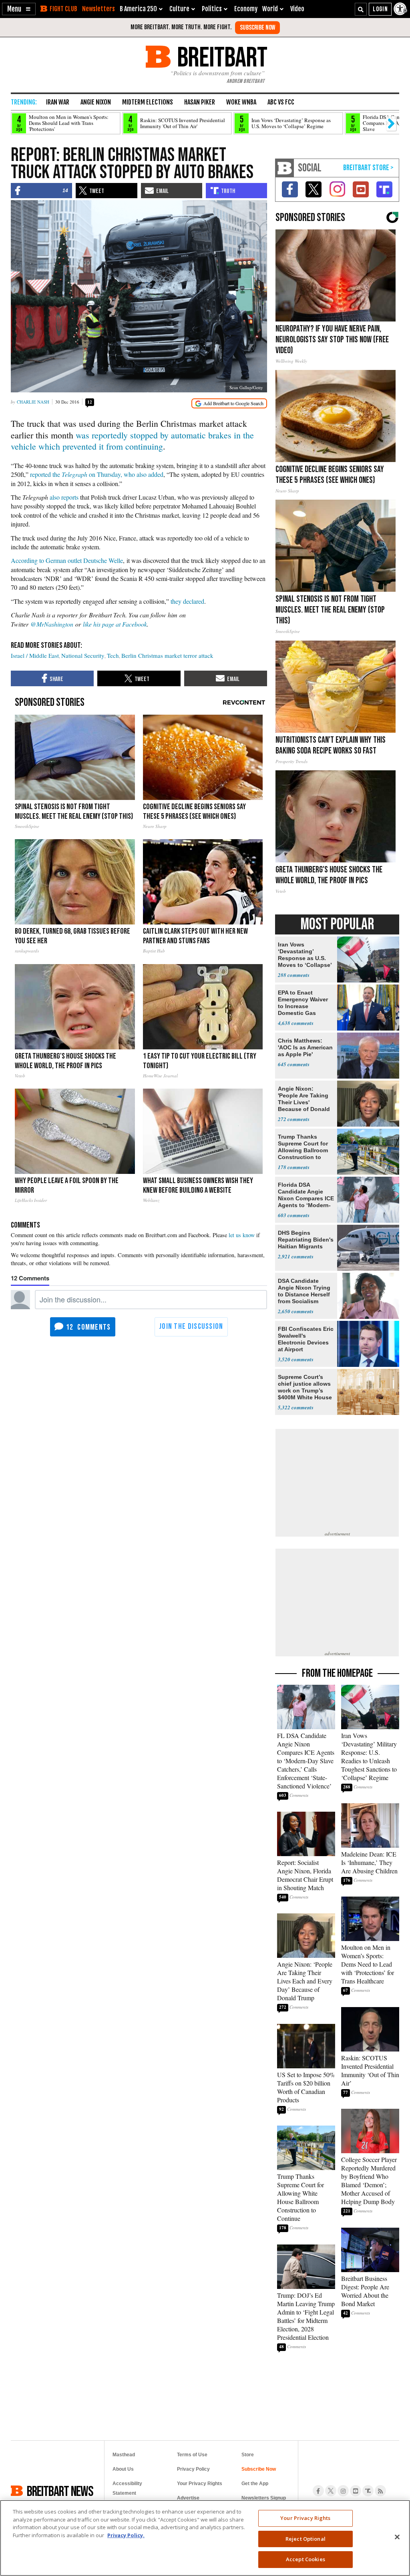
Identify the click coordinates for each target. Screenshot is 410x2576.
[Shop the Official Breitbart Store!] (368, 168)
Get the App (255, 2484)
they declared (187, 601)
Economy (246, 9)
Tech (113, 655)
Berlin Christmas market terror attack (167, 655)
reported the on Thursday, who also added (97, 474)
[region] (205, 2538)
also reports (64, 497)
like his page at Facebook (115, 624)
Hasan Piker (200, 102)
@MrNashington (52, 624)
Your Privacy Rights (305, 2518)
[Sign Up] (257, 28)
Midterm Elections (148, 102)
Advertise (188, 2498)
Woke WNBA (241, 102)
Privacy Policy (193, 2469)
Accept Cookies (305, 2559)
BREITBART (221, 57)
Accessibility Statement (127, 2488)
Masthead (124, 2455)
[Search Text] (361, 9)
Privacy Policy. (126, 2535)
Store (248, 2455)
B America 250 (138, 9)
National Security (83, 655)
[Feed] (380, 2491)
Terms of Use (192, 2455)
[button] (19, 9)
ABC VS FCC (281, 102)
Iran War (58, 102)
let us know (242, 1235)
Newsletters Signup (264, 2498)
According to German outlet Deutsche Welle (67, 560)
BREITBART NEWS (60, 2491)
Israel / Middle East (35, 655)
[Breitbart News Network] (285, 168)
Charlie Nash (33, 402)
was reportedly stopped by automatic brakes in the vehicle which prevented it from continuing (132, 441)
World (270, 9)
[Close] (397, 2537)
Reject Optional (305, 2539)
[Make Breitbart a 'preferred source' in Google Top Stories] (229, 403)
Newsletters (98, 9)
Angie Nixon (96, 102)
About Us (123, 2469)
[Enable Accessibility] (401, 9)
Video (297, 9)
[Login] (380, 9)
